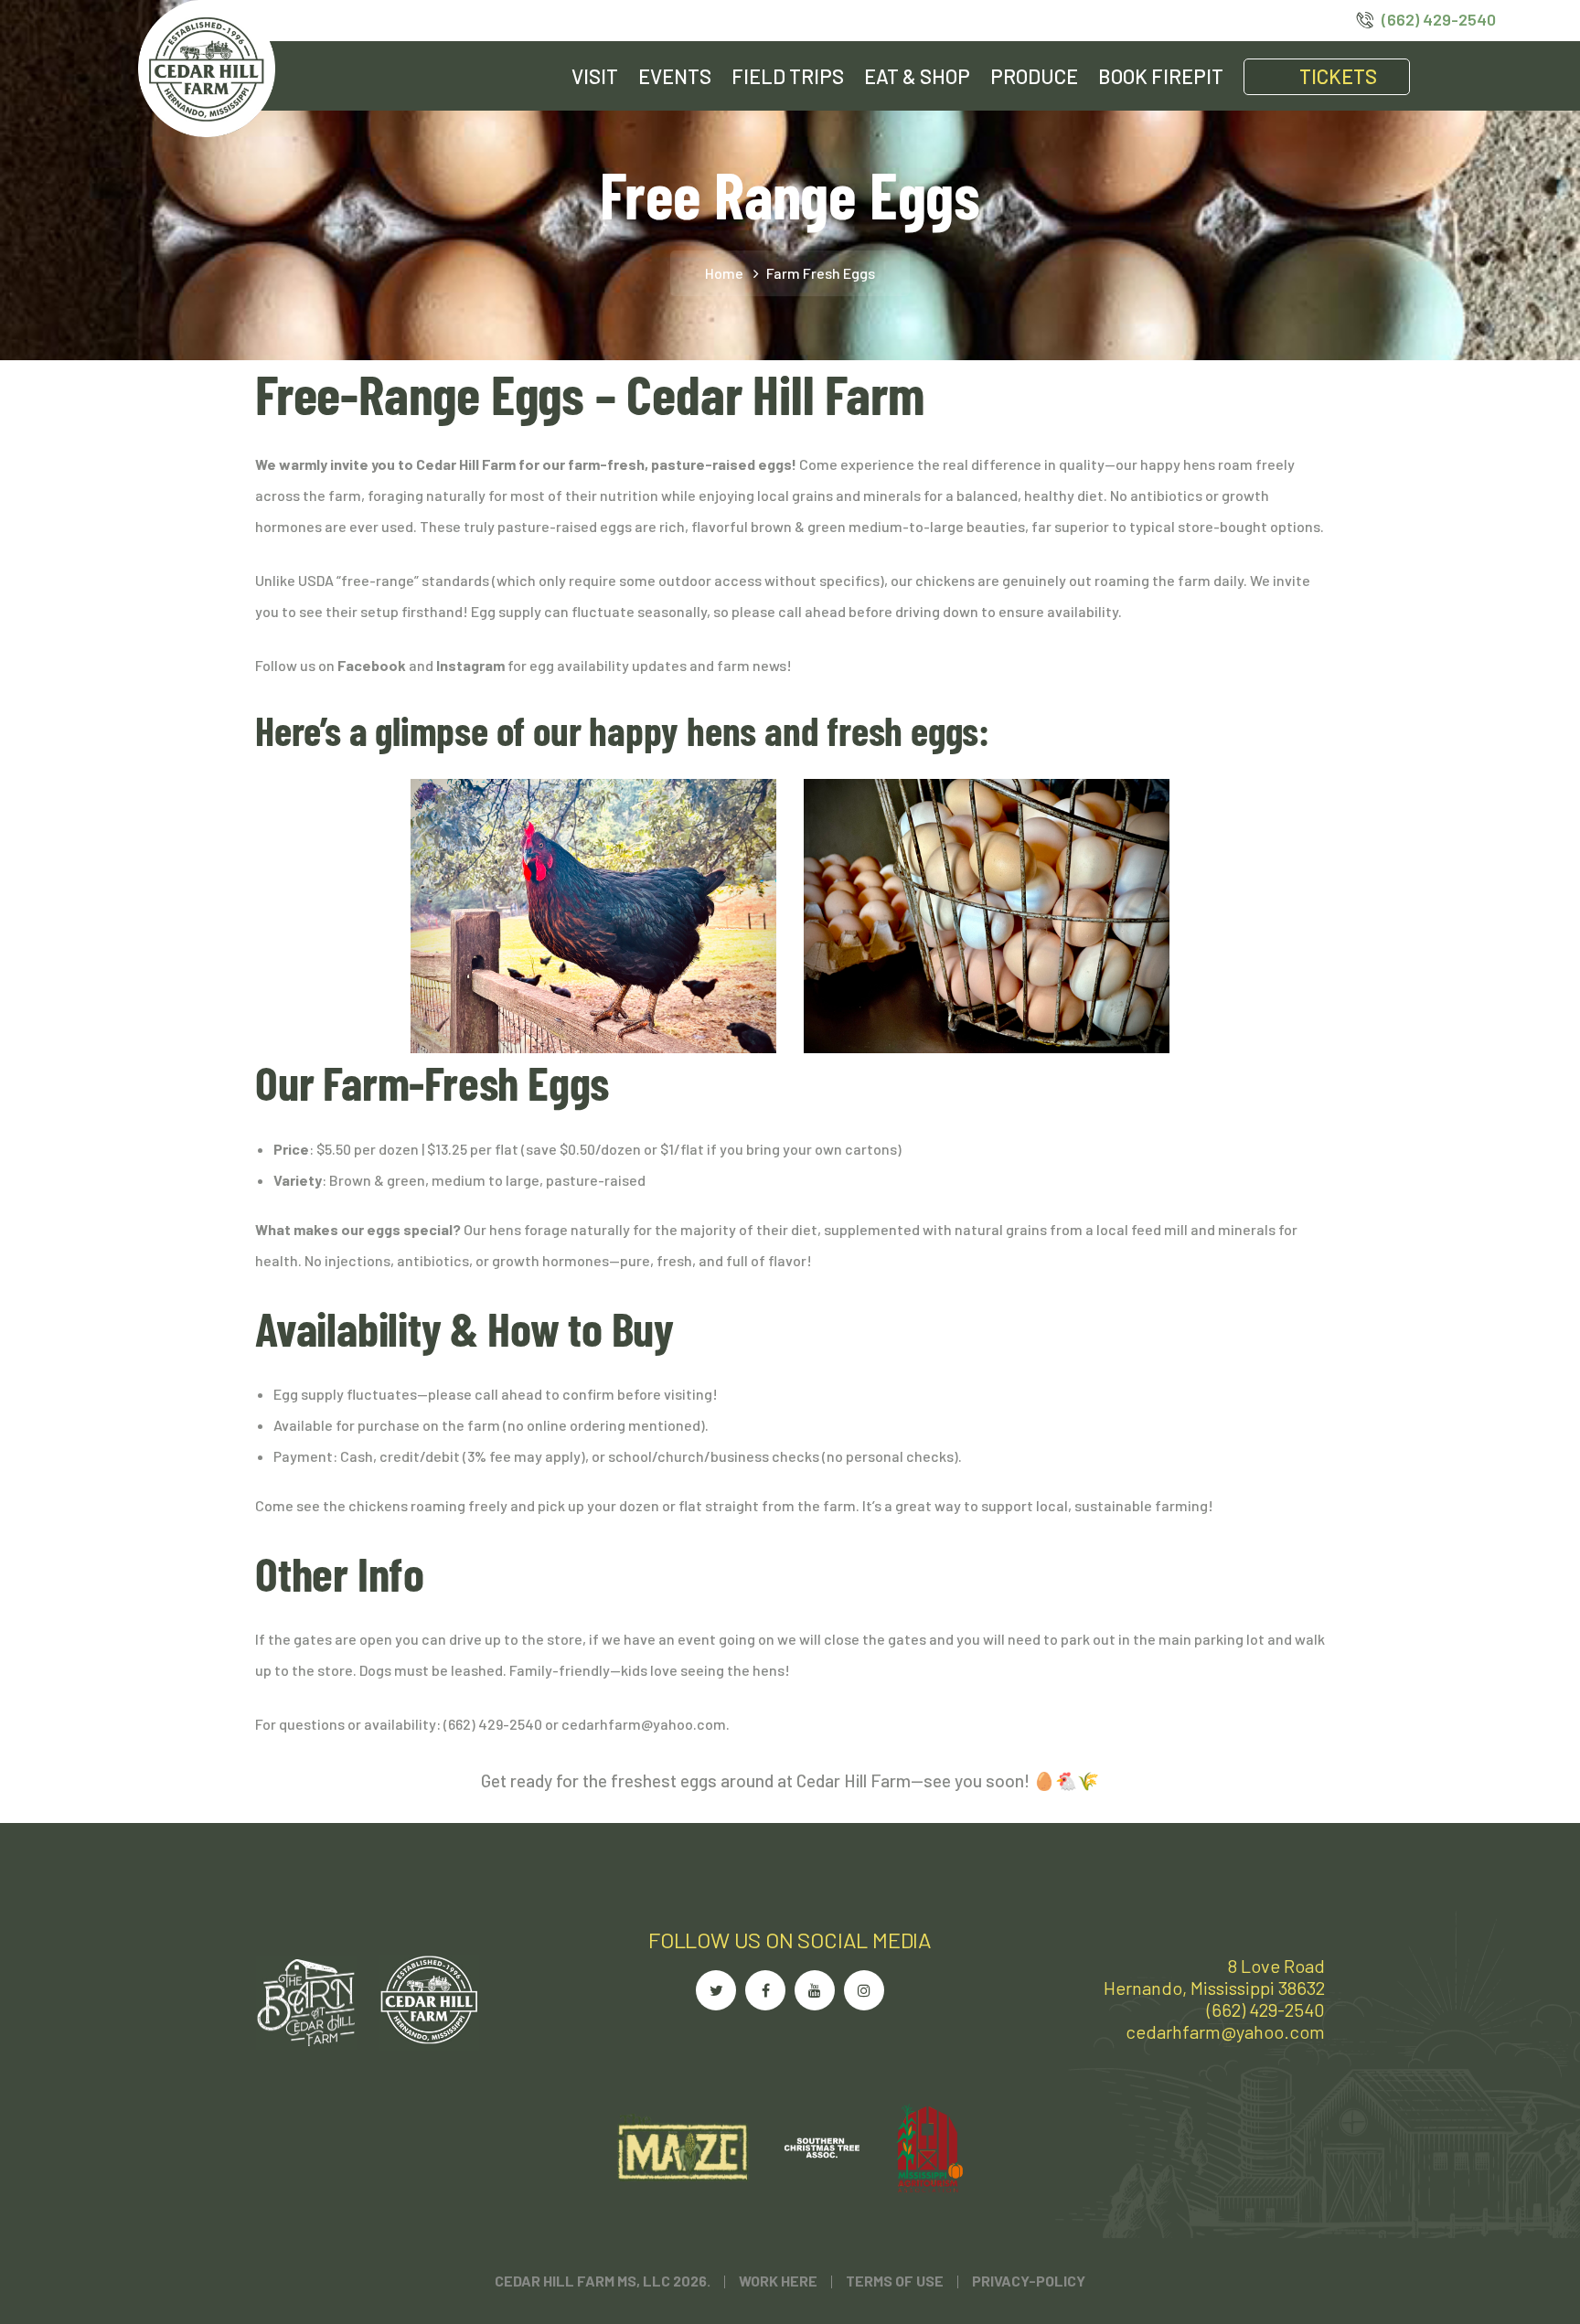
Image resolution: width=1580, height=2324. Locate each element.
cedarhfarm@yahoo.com (1225, 2031)
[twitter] (716, 1990)
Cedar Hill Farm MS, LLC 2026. (603, 2281)
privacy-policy (1029, 2281)
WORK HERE (778, 2281)
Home (724, 273)
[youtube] (815, 1990)
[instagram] (864, 1990)
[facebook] (765, 1990)
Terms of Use (895, 2281)
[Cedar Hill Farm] (207, 66)
